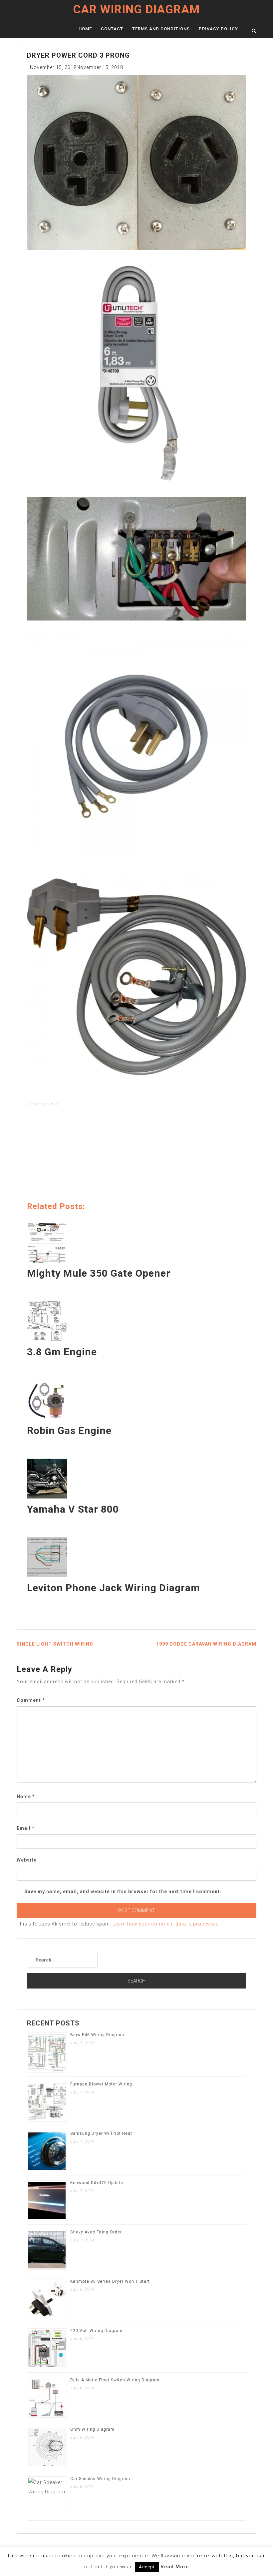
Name (26, 1797)
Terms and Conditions (161, 29)
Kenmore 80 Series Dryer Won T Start (110, 2281)
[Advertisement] (136, 1155)
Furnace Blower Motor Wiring (101, 2084)
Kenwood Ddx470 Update (97, 2183)
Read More (175, 2567)
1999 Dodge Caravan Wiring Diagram (206, 1644)
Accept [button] (147, 2567)
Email (26, 1828)
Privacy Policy (218, 29)
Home (85, 29)
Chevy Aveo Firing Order (96, 2232)
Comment (31, 1700)
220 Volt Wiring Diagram (96, 2331)
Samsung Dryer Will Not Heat (101, 2133)
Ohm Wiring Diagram (92, 2429)
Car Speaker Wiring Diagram (100, 2479)
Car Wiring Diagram (136, 9)
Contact (112, 29)
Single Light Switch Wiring (55, 1644)
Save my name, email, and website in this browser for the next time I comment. (123, 1892)
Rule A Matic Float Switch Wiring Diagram (115, 2380)
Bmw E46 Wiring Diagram (97, 2035)
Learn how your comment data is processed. (166, 1924)
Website (27, 1860)
